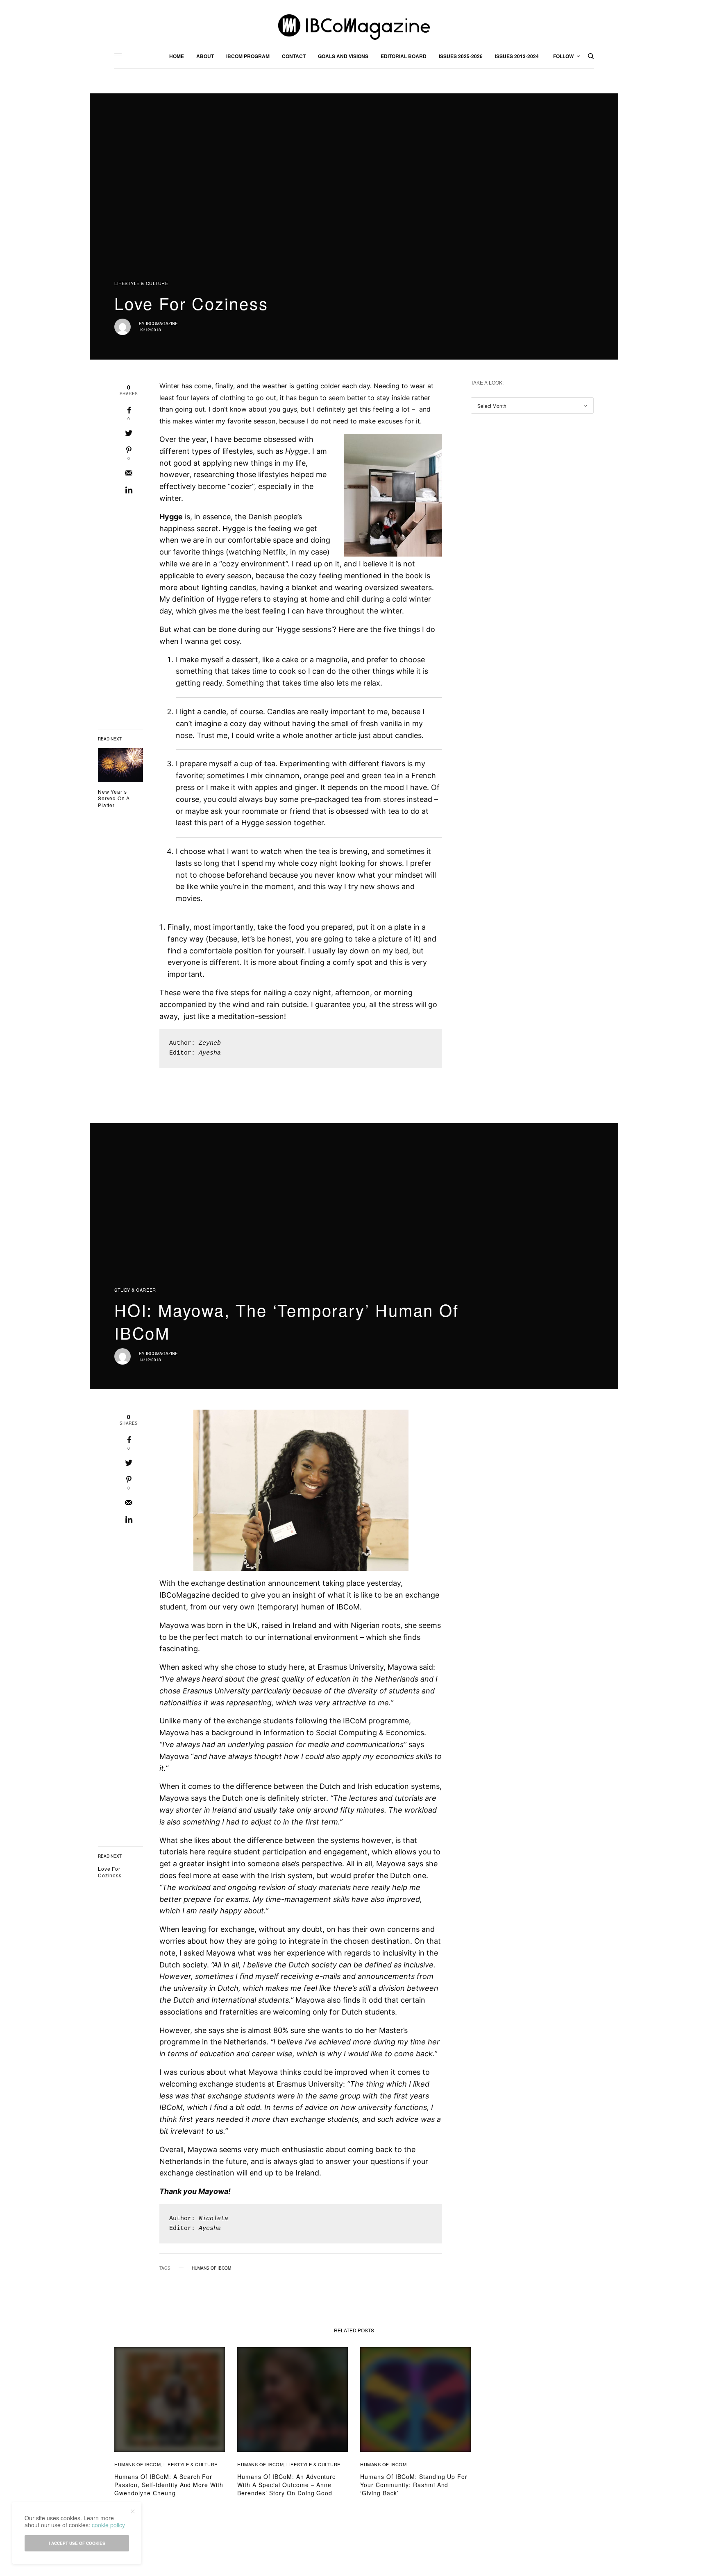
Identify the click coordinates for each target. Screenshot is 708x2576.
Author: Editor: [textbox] (195, 1048)
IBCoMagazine (162, 324)
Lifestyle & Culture (141, 283)
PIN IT (397, 495)
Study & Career (135, 1290)
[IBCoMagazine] (354, 27)
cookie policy (108, 2525)
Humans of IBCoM (211, 2268)
